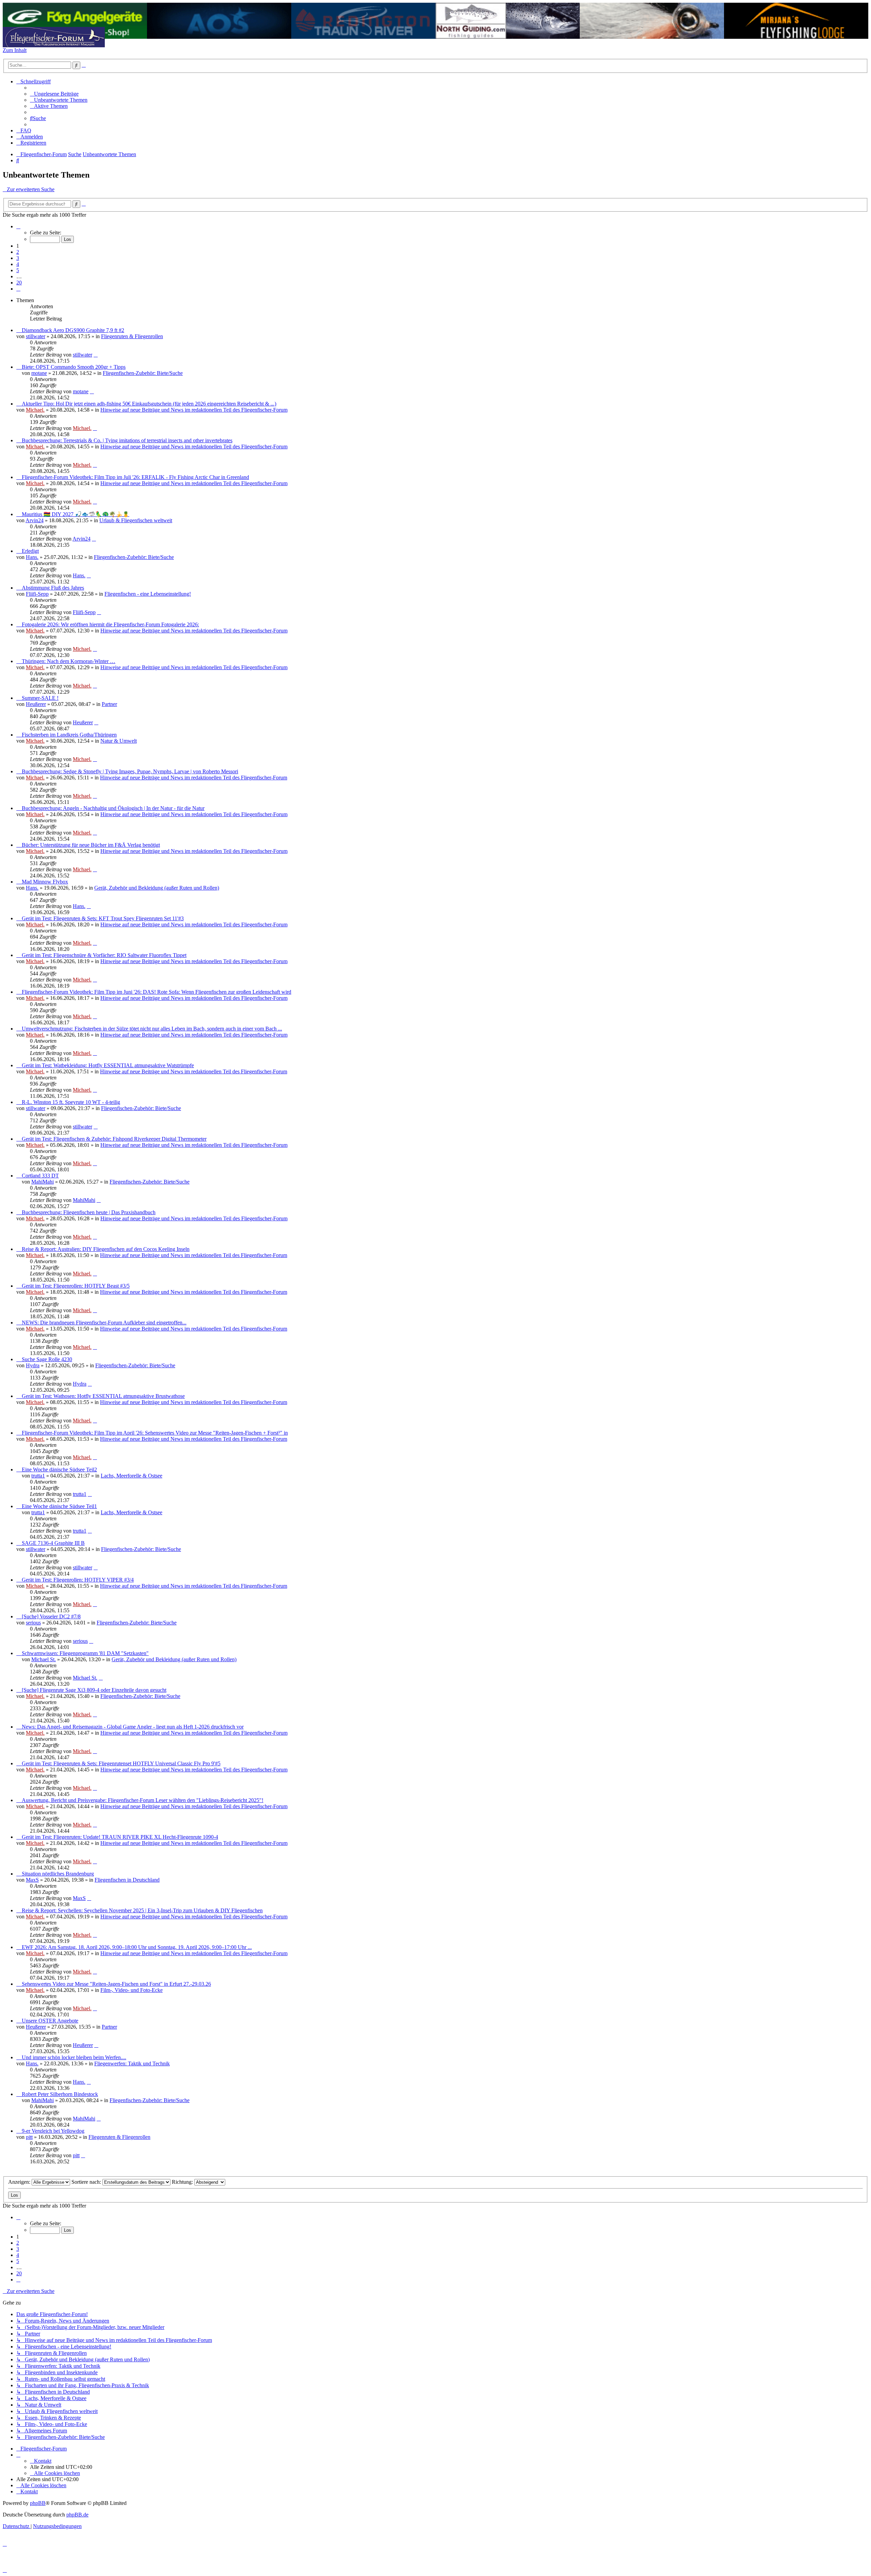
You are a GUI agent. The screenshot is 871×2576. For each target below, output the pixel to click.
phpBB (38, 2503)
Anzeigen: (20, 2182)
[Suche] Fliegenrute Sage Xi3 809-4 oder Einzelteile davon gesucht (94, 1690)
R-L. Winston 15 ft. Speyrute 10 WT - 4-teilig (71, 1102)
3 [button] (18, 258)
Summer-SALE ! (40, 698)
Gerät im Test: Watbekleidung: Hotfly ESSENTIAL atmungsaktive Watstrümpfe (108, 1065)
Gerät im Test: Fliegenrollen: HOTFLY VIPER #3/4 (78, 1580)
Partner (109, 704)
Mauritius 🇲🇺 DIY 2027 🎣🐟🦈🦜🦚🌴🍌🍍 (76, 514)
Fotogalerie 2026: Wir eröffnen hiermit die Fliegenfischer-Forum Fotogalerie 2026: (110, 624)
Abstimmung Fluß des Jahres (53, 588)
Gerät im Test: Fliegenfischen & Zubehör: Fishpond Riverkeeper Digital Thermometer (114, 1139)
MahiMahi (43, 1182)
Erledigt (30, 551)
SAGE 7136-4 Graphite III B (53, 1543)
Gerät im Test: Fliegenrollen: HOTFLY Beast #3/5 (76, 1286)
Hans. (32, 557)
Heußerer (36, 704)
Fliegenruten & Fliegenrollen (132, 336)
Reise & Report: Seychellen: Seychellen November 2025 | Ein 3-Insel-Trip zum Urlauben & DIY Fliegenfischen (142, 1910)
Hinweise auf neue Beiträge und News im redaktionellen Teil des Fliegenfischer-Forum (194, 410)
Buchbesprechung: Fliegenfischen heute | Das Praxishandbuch (89, 1212)
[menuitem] (54, 94)
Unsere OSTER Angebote (50, 2021)
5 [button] (18, 270)
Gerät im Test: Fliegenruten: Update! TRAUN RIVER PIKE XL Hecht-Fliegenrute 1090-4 (120, 1837)
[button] (18, 226)
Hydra (33, 1365)
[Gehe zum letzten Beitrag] (96, 355)
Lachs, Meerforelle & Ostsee (132, 1476)
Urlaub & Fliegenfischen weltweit (136, 520)
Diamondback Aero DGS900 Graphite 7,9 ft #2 (73, 330)
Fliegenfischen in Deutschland (127, 1880)
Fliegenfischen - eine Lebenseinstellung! (148, 594)
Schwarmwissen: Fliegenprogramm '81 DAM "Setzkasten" (85, 1653)
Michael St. (44, 1659)
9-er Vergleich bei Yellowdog (53, 2131)
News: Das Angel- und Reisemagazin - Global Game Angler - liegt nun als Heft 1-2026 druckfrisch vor (133, 1727)
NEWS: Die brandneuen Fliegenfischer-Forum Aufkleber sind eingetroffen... (104, 1323)
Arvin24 (35, 520)
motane (39, 373)
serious (33, 1623)
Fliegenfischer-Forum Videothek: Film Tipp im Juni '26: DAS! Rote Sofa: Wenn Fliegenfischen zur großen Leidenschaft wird (157, 992)
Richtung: (183, 2182)
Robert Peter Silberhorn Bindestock (60, 2094)
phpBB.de (77, 2515)
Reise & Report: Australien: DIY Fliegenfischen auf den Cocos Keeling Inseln (106, 1249)
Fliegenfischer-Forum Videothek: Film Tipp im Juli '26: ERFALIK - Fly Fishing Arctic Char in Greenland (135, 477)
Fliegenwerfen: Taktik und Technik (132, 2063)
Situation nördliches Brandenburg (58, 1874)
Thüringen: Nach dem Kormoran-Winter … (69, 661)
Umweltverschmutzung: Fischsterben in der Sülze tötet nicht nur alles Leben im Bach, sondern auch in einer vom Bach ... (152, 1029)
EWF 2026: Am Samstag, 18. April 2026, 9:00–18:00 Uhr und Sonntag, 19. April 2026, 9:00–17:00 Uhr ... (137, 1947)
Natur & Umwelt (119, 741)
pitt (29, 2137)
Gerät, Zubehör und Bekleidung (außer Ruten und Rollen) (157, 888)
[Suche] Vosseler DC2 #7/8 (51, 1616)
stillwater (36, 336)
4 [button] (18, 264)
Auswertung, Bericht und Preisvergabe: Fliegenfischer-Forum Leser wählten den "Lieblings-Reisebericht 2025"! (143, 1800)
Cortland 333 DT (40, 1176)
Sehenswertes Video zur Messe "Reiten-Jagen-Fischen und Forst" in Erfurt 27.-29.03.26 (116, 1984)
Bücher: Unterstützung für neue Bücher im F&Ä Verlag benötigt (91, 845)
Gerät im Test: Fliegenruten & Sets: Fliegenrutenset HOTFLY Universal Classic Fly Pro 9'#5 (121, 1763)
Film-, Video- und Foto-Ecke (132, 1990)
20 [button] (19, 283)
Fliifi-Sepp (37, 594)
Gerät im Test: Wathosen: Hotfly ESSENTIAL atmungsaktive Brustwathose (103, 1396)
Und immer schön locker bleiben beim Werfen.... (74, 2057)
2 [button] (18, 252)
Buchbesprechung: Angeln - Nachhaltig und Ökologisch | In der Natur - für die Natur (113, 808)
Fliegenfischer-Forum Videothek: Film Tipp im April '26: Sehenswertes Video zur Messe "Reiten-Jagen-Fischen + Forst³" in (155, 1433)
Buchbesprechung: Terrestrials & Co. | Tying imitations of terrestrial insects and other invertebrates (127, 440)
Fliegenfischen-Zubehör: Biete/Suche (143, 373)
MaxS (32, 1880)
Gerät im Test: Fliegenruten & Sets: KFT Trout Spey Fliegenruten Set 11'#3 (103, 918)
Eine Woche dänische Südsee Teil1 (59, 1506)
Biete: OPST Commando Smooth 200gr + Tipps (74, 367)
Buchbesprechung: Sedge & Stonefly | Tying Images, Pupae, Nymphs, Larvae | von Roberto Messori (130, 771)
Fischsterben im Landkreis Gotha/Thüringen (69, 735)
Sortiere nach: (87, 2182)
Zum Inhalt (15, 50)
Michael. (35, 410)
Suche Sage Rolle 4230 (47, 1359)
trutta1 (38, 1476)
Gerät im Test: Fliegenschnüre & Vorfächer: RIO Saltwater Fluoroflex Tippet (104, 955)
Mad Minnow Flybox (45, 882)
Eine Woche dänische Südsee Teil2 (59, 1469)
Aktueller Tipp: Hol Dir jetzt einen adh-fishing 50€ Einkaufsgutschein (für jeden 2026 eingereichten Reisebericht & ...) (149, 404)
